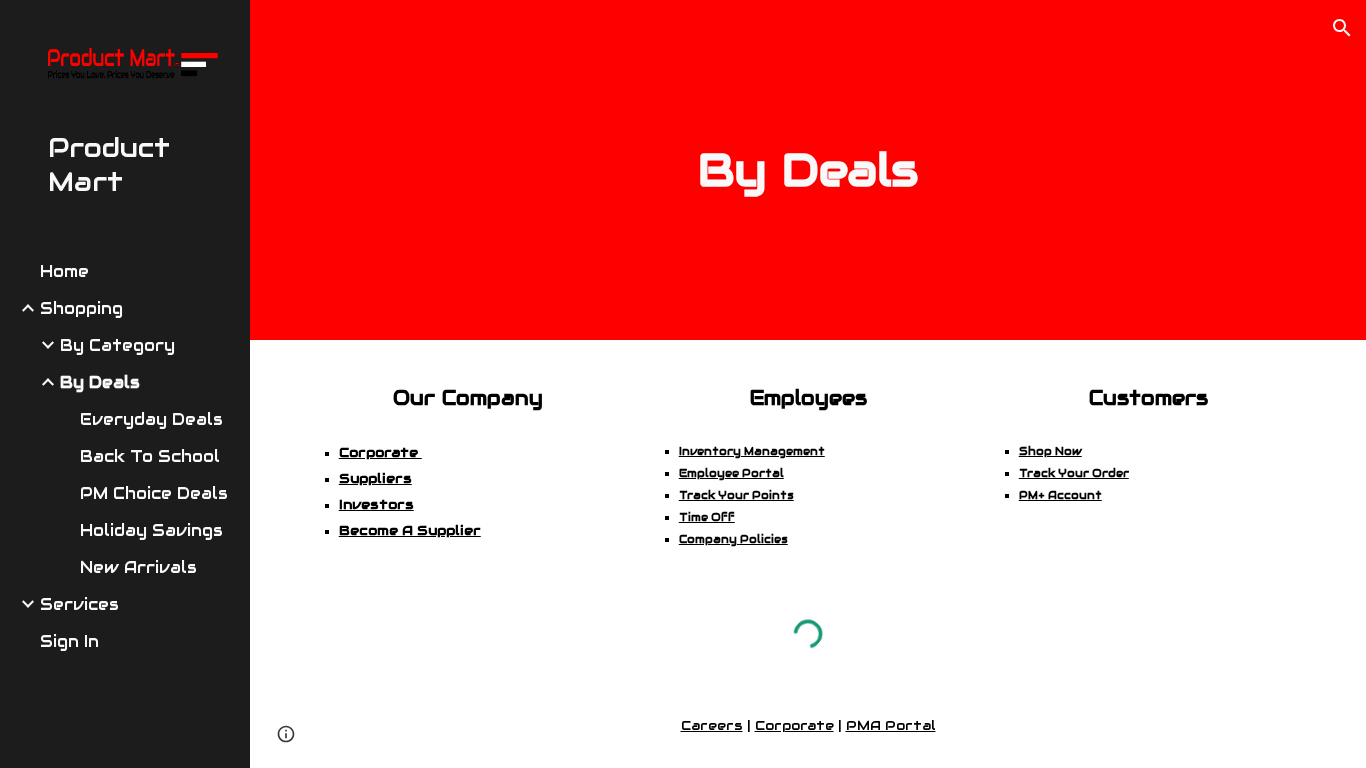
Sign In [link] (69, 641)
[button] (1342, 28)
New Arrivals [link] (138, 567)
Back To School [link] (150, 456)
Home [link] (64, 271)
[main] (808, 170)
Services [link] (79, 604)
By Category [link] (117, 345)
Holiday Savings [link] (151, 530)
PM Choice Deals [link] (154, 493)
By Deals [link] (100, 382)
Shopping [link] (81, 308)
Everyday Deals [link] (151, 419)
